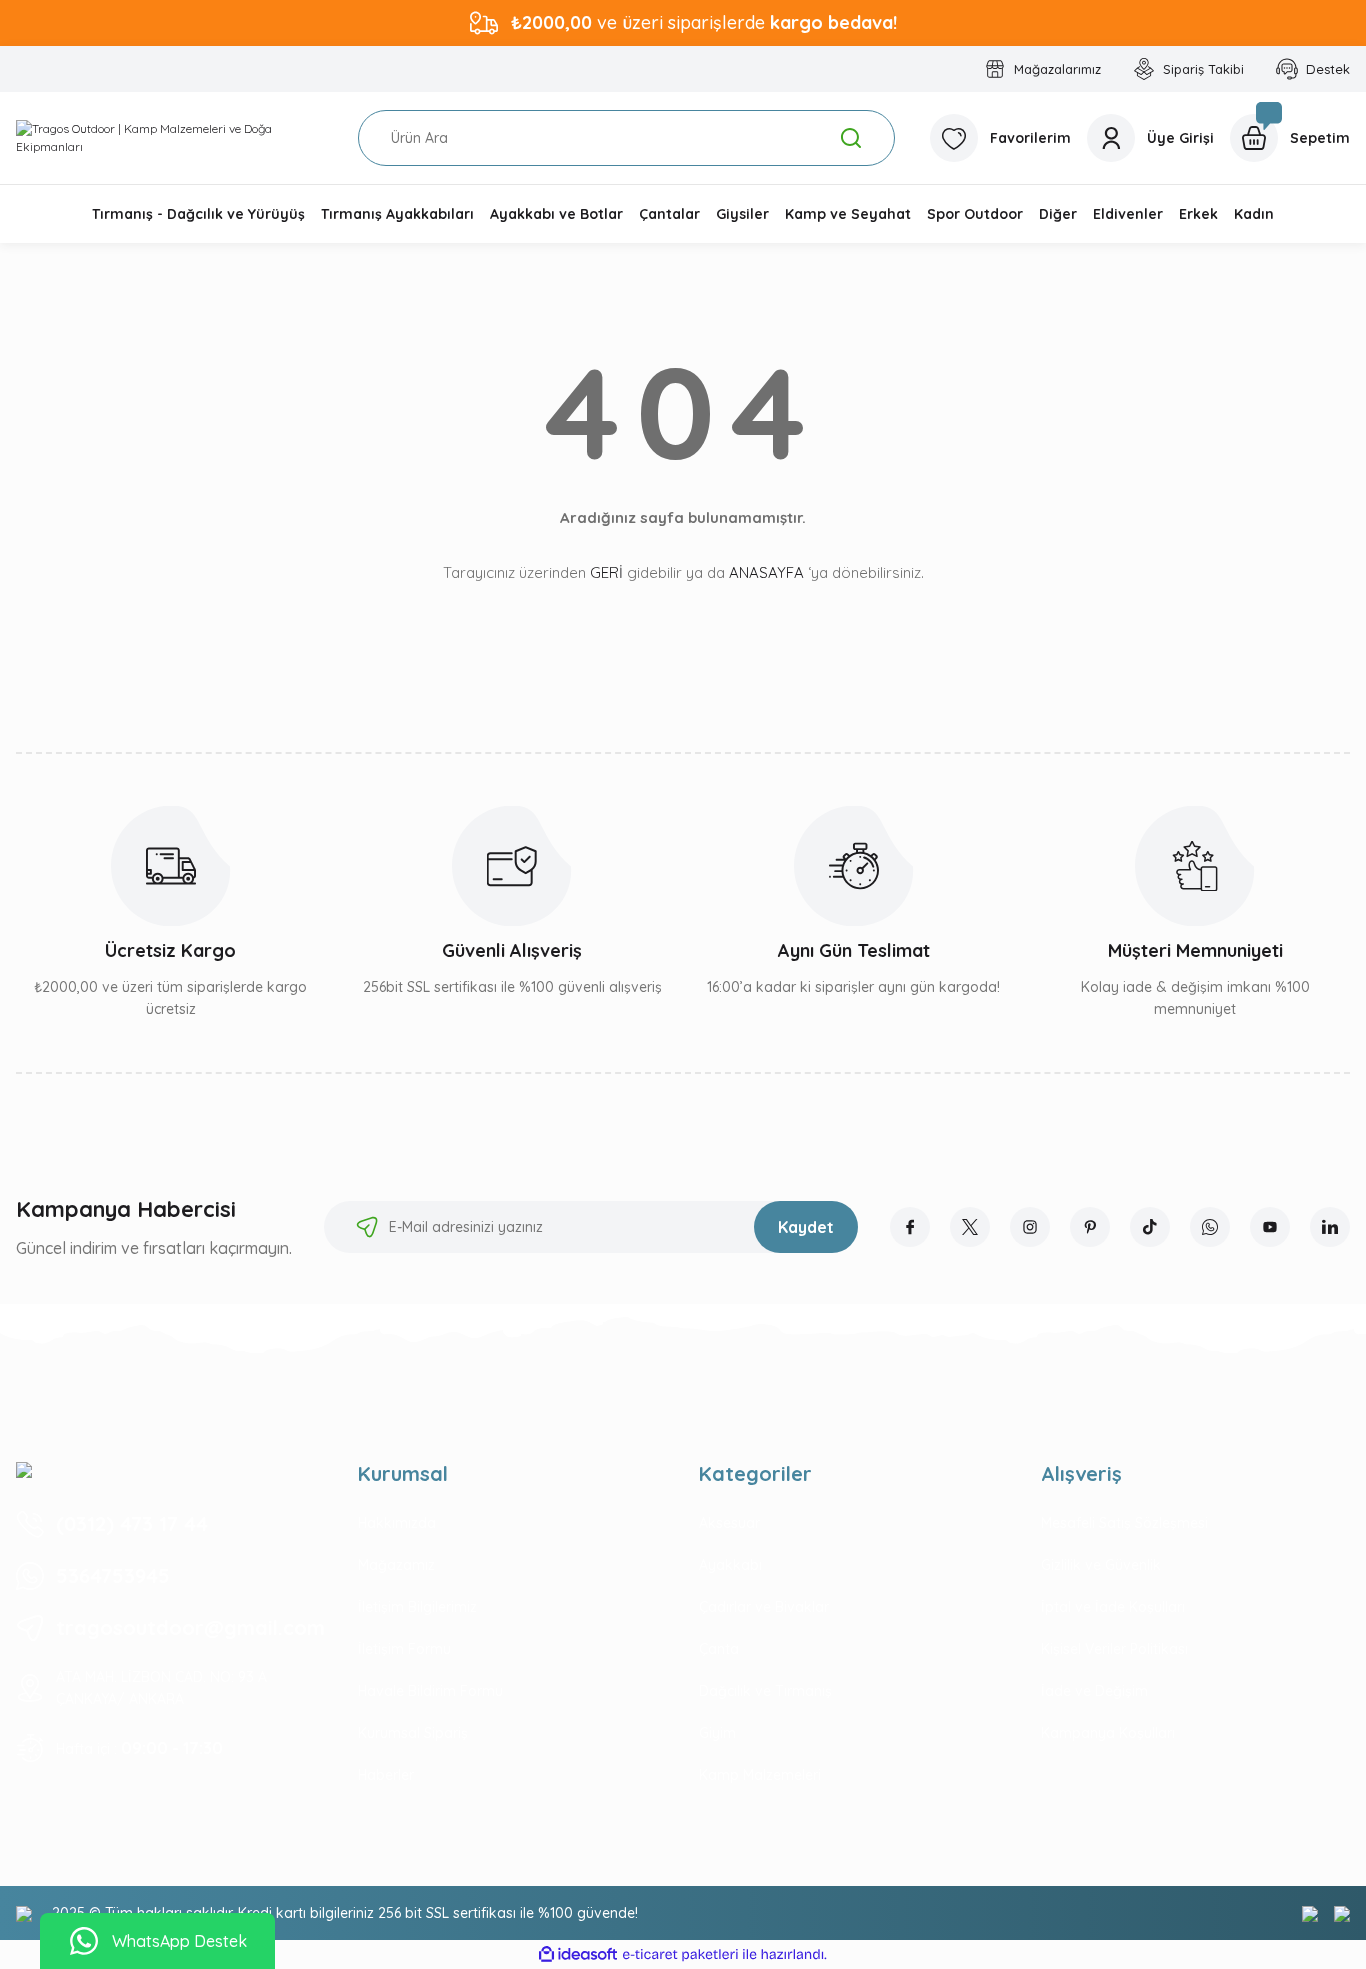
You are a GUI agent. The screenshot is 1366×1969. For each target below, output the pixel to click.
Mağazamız (396, 1565)
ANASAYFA (766, 572)
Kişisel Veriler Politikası (1114, 1649)
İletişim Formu (404, 1649)
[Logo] (171, 138)
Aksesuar (729, 1523)
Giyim (717, 1733)
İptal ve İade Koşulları (1113, 1607)
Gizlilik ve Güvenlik (1101, 1565)
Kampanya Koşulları (1108, 1733)
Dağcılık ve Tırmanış (765, 1691)
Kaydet (806, 1227)
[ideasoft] (578, 1954)
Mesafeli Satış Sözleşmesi (1124, 1523)
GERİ (606, 572)
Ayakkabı (730, 1565)
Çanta (719, 1649)
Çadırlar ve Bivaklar (764, 1607)
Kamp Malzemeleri (760, 1775)
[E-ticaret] (680, 1955)
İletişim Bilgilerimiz (417, 1607)
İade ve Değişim (1094, 1691)
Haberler (386, 1775)
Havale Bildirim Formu (430, 1691)
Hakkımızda (397, 1523)
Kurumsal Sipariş (413, 1733)
